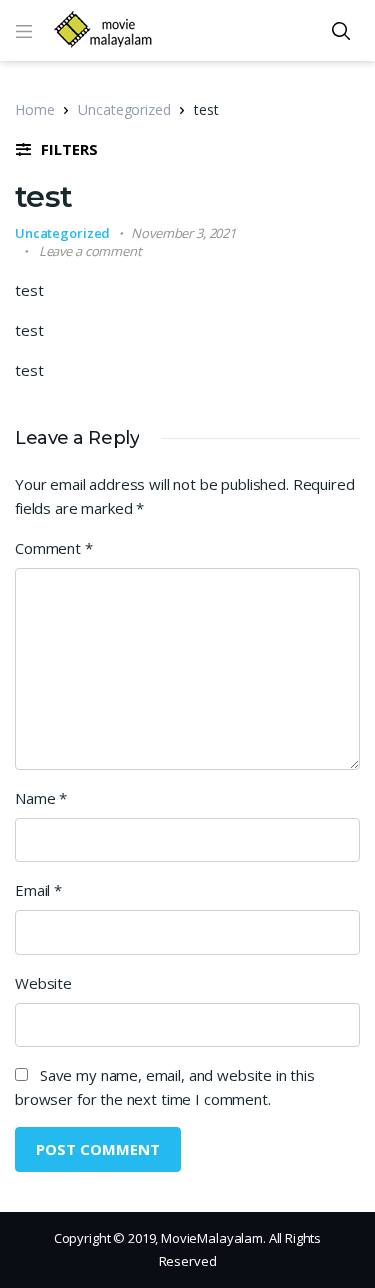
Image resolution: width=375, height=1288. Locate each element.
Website (43, 983)
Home (34, 109)
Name (41, 798)
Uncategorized (124, 109)
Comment (54, 548)
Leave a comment (90, 251)
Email (38, 890)
